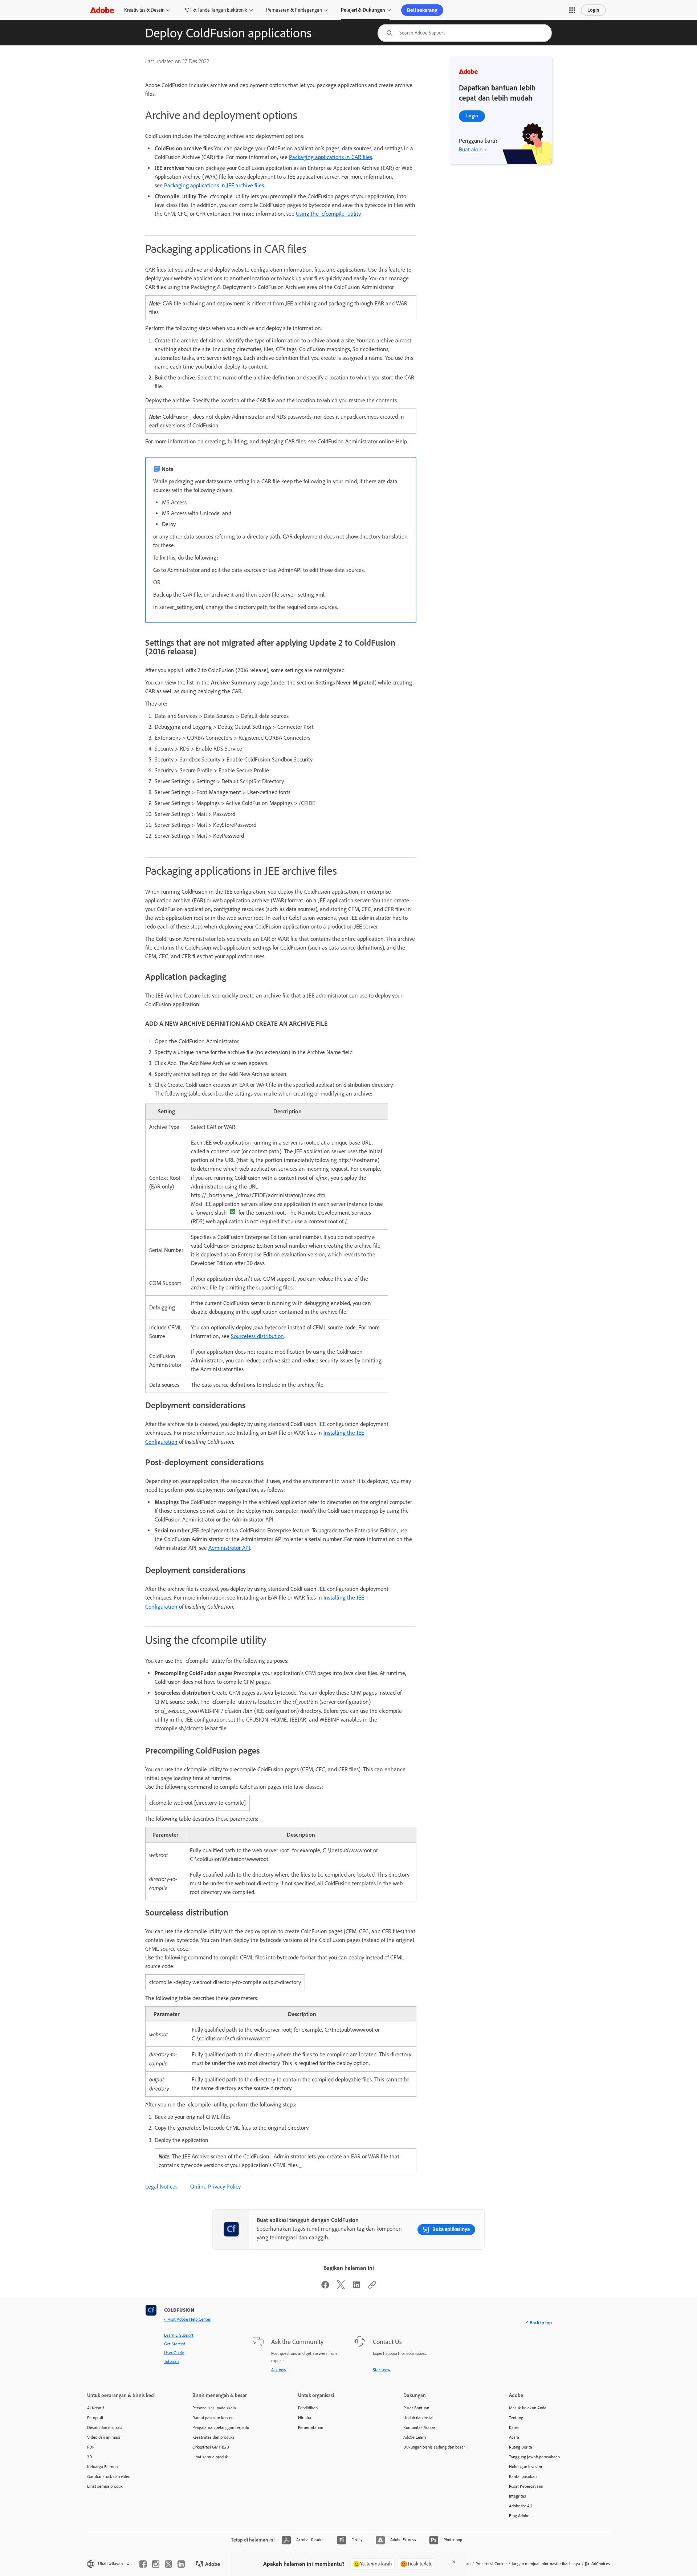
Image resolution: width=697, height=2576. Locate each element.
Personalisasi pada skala (214, 2408)
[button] (572, 10)
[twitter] (168, 2564)
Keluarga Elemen (102, 2467)
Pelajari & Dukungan (363, 10)
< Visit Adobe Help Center (187, 2319)
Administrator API (229, 1548)
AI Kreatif (95, 2408)
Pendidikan (308, 2408)
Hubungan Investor (526, 2467)
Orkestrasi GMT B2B (211, 2447)
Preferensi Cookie (491, 2564)
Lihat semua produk (105, 2486)
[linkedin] (181, 2564)
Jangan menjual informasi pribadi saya (546, 2564)
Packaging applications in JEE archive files (214, 185)
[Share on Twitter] (341, 2287)
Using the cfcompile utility (328, 214)
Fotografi (95, 2418)
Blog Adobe (519, 2516)
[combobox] (465, 33)
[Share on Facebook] (325, 2287)
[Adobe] (102, 10)
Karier (514, 2427)
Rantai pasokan (523, 2477)
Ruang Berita (521, 2447)
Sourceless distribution (257, 1336)
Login (593, 10)
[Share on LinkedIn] (356, 2287)
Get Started (175, 2344)
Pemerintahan (311, 2427)
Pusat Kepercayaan (526, 2486)
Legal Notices (161, 2187)
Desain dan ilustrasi (105, 2427)
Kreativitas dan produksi (214, 2437)
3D (90, 2457)
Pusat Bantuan (416, 2408)
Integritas (517, 2496)
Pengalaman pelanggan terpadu (221, 2427)
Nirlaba (305, 2418)
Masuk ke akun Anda (528, 2408)
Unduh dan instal (418, 2418)
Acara (514, 2437)
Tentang (516, 2418)
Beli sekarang (422, 10)
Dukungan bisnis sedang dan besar (434, 2447)
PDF (91, 2447)
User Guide (174, 2353)
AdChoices (601, 2564)
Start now (382, 2370)
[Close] (454, 2562)
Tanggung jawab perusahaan (534, 2457)
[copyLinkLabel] (372, 2287)
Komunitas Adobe (419, 2427)
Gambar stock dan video (109, 2477)
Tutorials (172, 2361)
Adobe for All (520, 2506)
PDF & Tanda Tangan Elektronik (215, 10)
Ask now (279, 2370)
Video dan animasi (104, 2437)
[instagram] (156, 2564)
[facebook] (143, 2564)
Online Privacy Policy (215, 2187)
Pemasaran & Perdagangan (294, 10)
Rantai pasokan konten (213, 2418)
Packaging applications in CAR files (331, 157)
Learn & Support (179, 2335)
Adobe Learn (415, 2437)
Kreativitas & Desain (144, 10)
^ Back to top (539, 2323)
